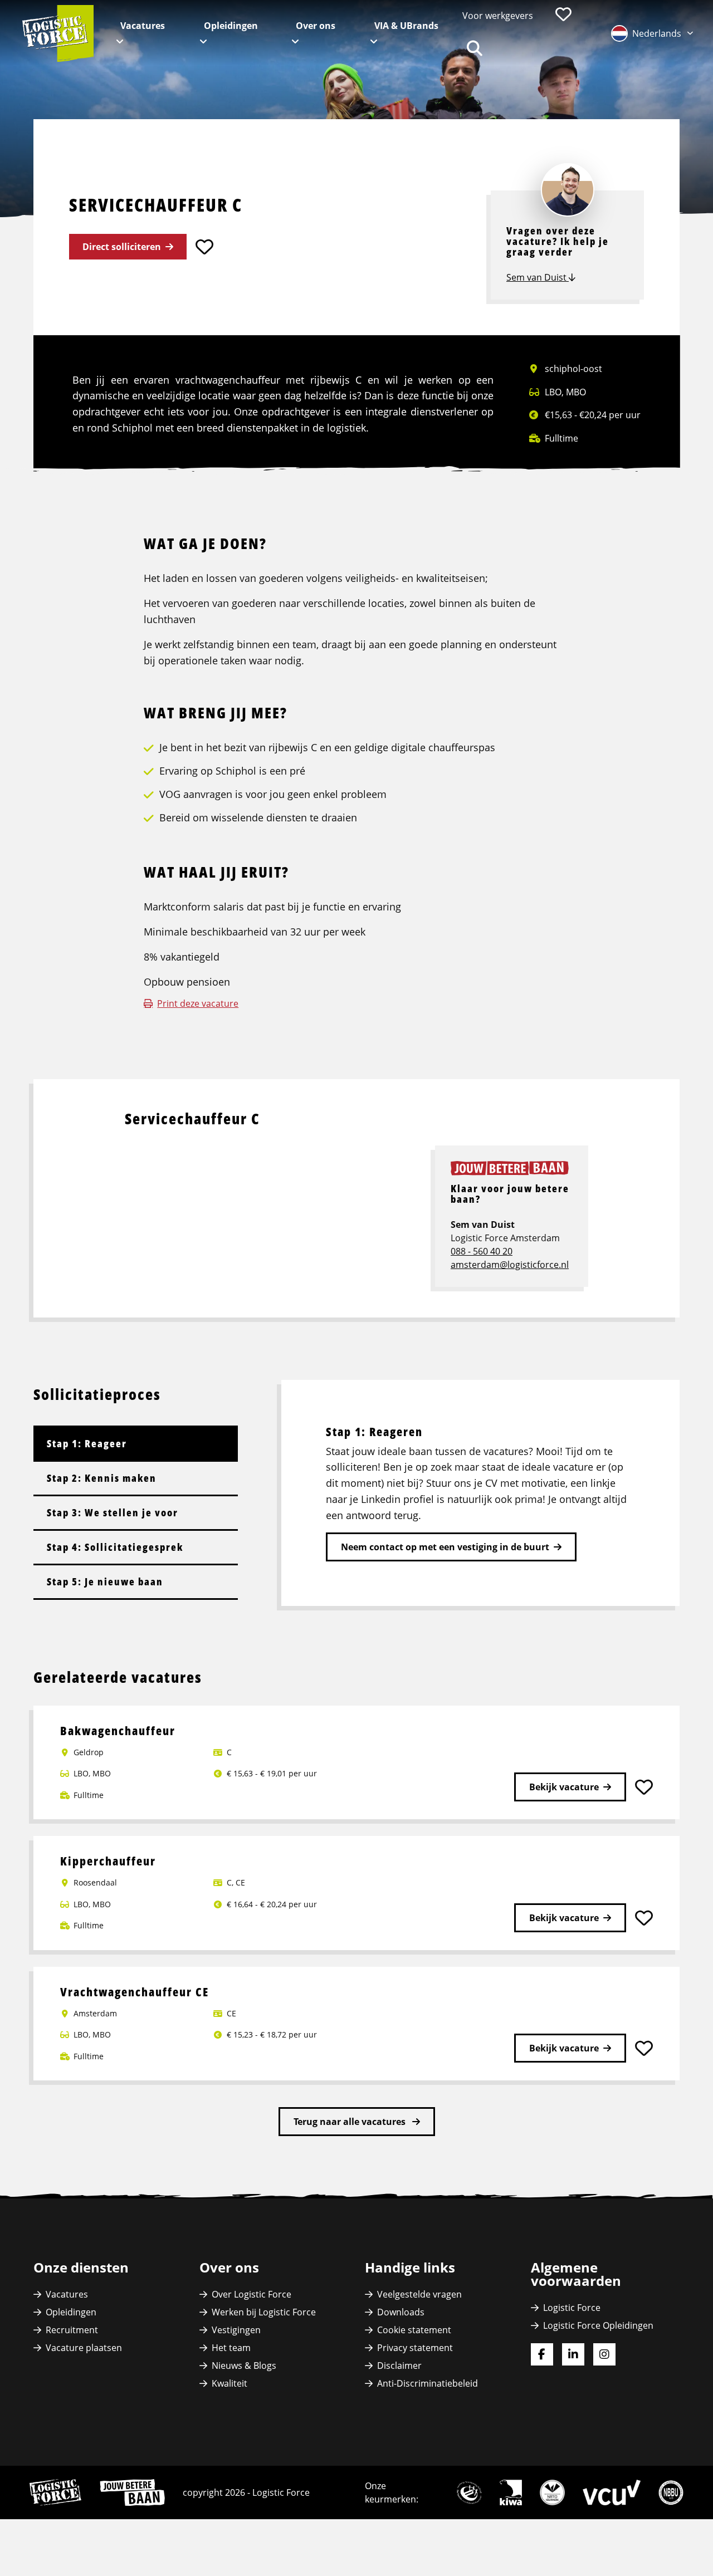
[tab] (136, 1443)
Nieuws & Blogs (244, 2366)
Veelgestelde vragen (419, 2294)
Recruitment (72, 2330)
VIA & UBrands (406, 26)
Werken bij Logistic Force (264, 2312)
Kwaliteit (229, 2383)
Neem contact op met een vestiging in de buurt (445, 1547)
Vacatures (143, 26)
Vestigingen (236, 2330)
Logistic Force (572, 2308)
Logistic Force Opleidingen (598, 2325)
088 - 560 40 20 (482, 1251)
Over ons (316, 26)
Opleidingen (231, 26)
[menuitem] (498, 16)
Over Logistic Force (251, 2294)
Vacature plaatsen (84, 2348)
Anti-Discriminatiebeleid (428, 2383)
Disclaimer (399, 2366)
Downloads (401, 2312)
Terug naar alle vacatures (351, 2122)
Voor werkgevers (498, 16)
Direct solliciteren (122, 247)
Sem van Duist (538, 277)
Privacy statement (415, 2348)
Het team (231, 2348)
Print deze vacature (198, 1003)
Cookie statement (414, 2330)
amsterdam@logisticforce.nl (510, 1265)
